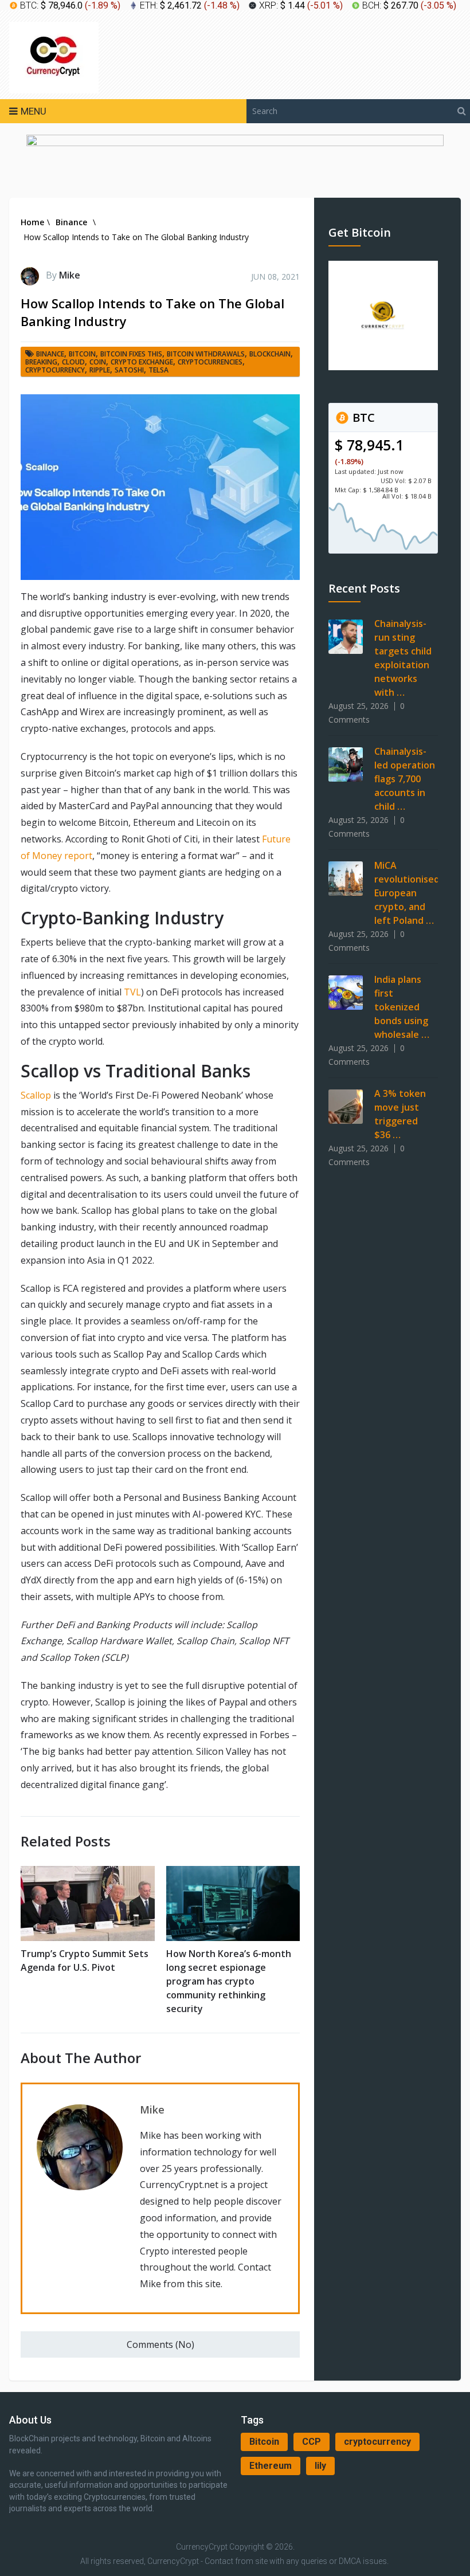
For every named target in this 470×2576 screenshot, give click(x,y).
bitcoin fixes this (131, 354)
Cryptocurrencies (210, 362)
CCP (312, 2442)
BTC (362, 417)
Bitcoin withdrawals (206, 354)
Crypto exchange (142, 362)
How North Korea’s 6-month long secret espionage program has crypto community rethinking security (229, 1981)
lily (320, 2466)
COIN (98, 362)
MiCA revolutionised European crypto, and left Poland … (407, 893)
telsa (158, 370)
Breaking (41, 362)
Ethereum (271, 2466)
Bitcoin (264, 2442)
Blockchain (270, 354)
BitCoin (82, 354)
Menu (34, 111)
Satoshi (129, 370)
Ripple (100, 370)
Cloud (73, 362)
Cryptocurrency (55, 370)
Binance (50, 354)
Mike (70, 275)
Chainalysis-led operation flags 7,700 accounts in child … (405, 779)
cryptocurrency (377, 2442)
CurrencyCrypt (202, 2547)
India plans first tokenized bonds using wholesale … (402, 1007)
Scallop (36, 1095)
